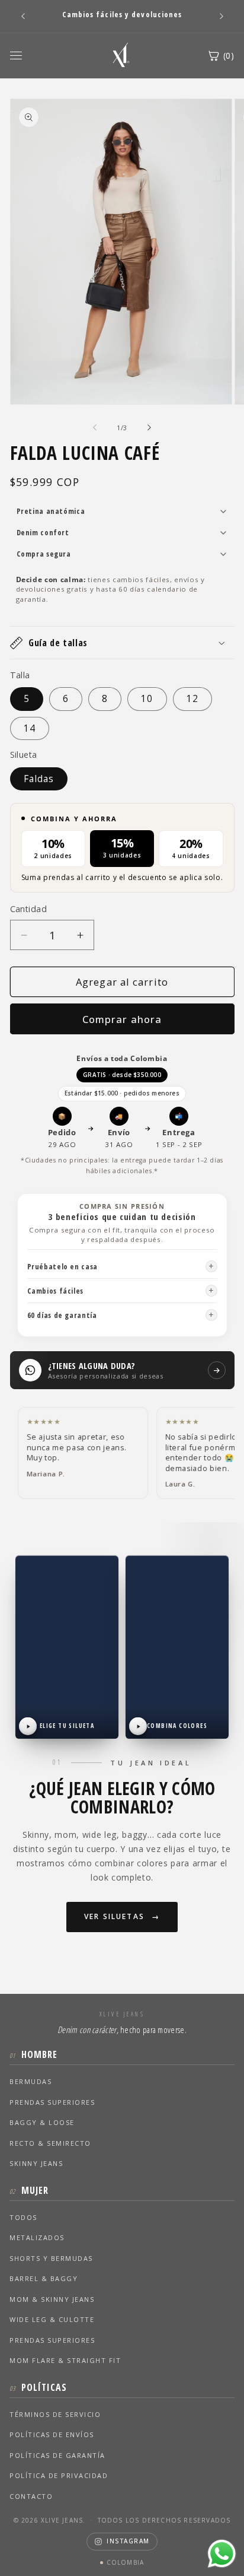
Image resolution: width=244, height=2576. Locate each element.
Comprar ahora (122, 1019)
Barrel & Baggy (44, 2278)
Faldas (39, 779)
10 (147, 699)
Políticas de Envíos (52, 2434)
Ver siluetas (114, 1916)
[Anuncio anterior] (23, 16)
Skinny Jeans (36, 2163)
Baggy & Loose (42, 2122)
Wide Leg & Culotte (52, 2319)
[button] (122, 643)
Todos (23, 2217)
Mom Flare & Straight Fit (65, 2360)
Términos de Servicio (55, 2414)
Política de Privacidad (59, 2475)
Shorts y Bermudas (51, 2258)
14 (30, 728)
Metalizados (37, 2237)
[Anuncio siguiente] (221, 16)
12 (192, 699)
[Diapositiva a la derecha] (149, 428)
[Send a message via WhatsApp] (222, 2554)
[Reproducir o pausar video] (28, 1726)
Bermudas (30, 2081)
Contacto (31, 2496)
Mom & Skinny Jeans (52, 2299)
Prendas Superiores (52, 2102)
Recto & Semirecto (50, 2143)
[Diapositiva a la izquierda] (95, 428)
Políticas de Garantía (57, 2455)
